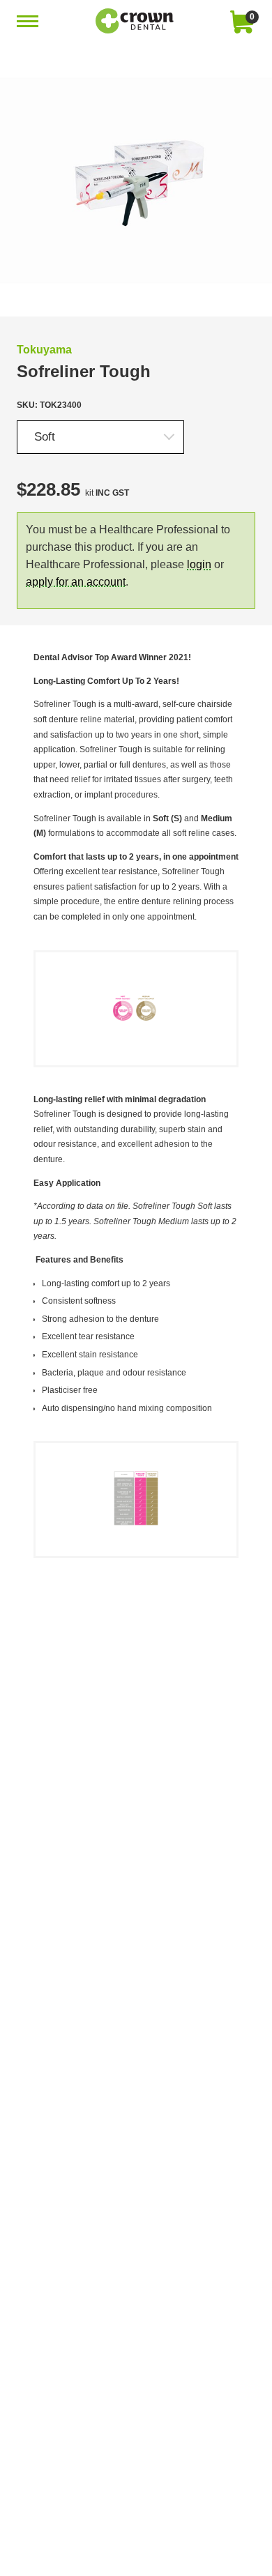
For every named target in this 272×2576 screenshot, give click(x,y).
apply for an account (76, 582)
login (199, 564)
